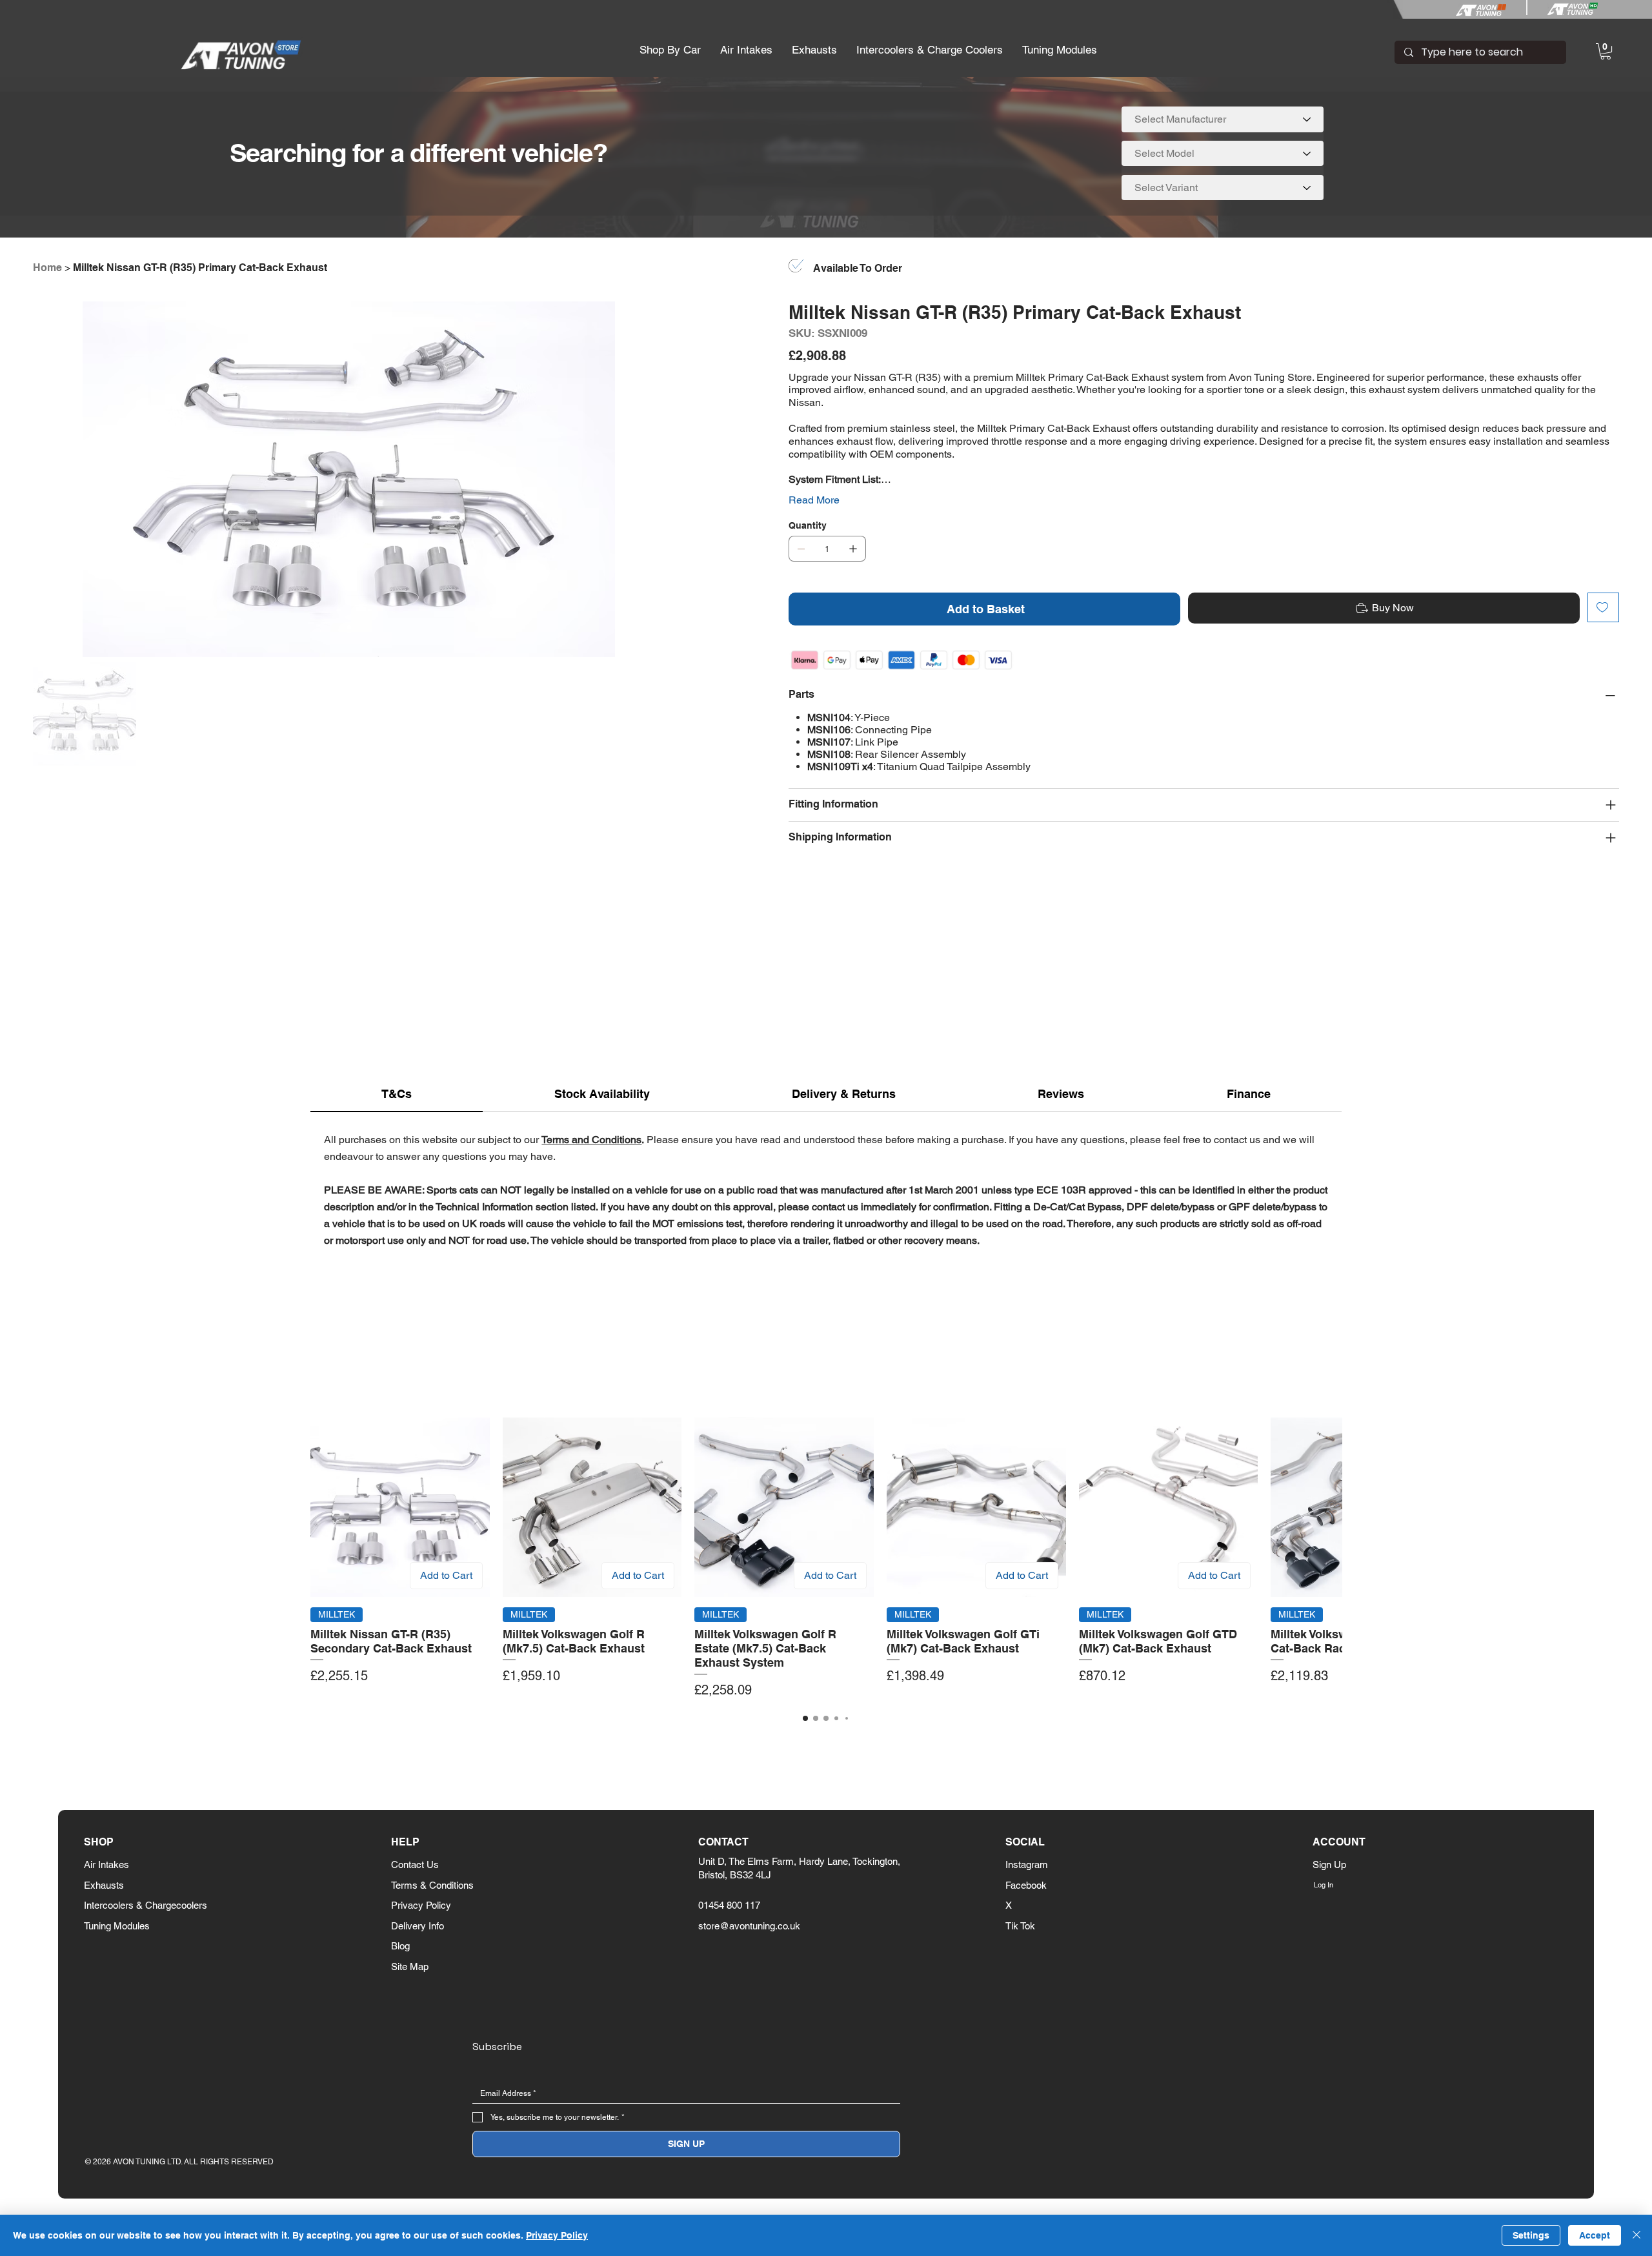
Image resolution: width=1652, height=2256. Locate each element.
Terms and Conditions (591, 1140)
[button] (670, 50)
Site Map (410, 1966)
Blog (400, 1946)
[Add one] (853, 549)
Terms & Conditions (432, 1885)
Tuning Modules (117, 1926)
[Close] (1637, 2235)
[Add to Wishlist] (1603, 607)
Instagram (1027, 1865)
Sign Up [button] (1329, 1865)
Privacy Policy (421, 1905)
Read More (814, 500)
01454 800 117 (729, 1905)
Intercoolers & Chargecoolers (146, 1905)
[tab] (397, 1094)
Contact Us (415, 1865)
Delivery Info (418, 1926)
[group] (826, 1559)
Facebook (1026, 1885)
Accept (1595, 2235)
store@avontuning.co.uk (749, 1926)
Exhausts (104, 1885)
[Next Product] (1322, 1507)
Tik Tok (1020, 1926)
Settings (1531, 2235)
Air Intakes (106, 1865)
